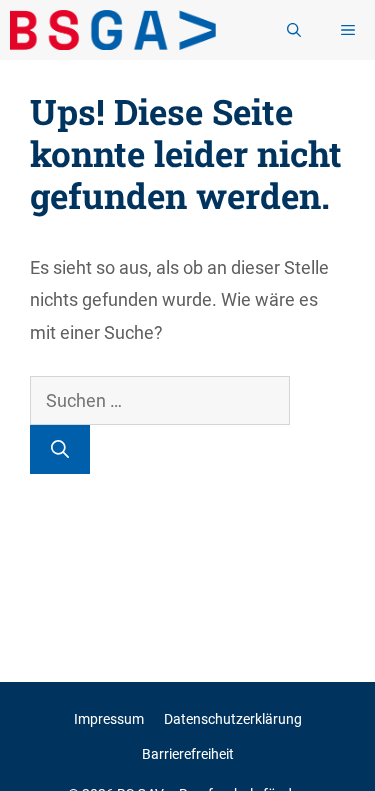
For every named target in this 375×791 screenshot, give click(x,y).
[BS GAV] (113, 30)
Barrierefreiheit (188, 754)
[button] (294, 30)
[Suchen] (60, 449)
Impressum (109, 719)
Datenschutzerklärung (233, 719)
